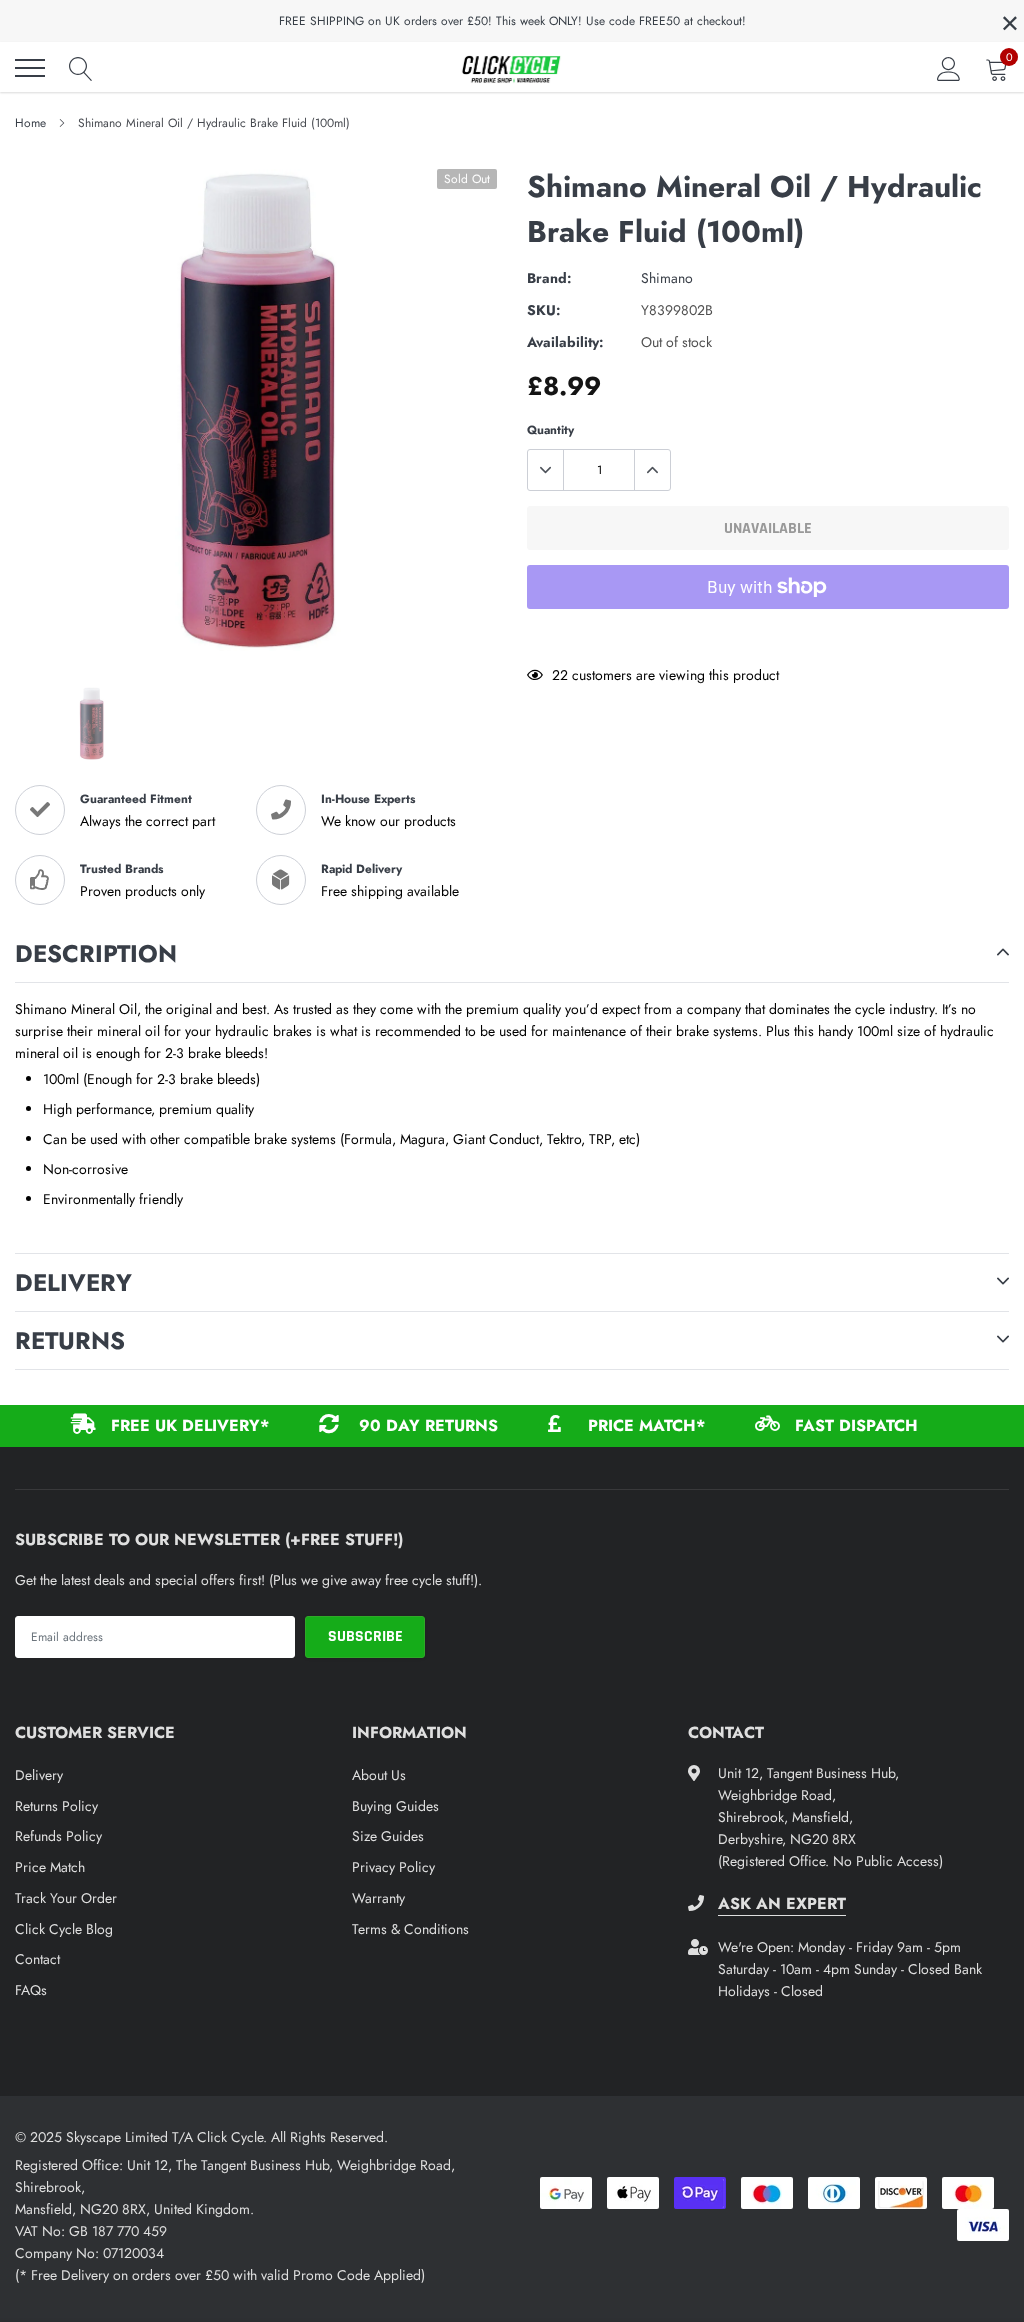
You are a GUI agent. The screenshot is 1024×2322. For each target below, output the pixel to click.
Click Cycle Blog (64, 1929)
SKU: (544, 310)
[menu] (30, 68)
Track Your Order (66, 1898)
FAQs (31, 1990)
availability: (565, 342)
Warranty (378, 1898)
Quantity (550, 430)
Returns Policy (56, 1806)
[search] (81, 68)
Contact (37, 1959)
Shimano (667, 278)
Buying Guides (395, 1806)
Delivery (39, 1775)
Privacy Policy (393, 1867)
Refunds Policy (58, 1836)
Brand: (549, 278)
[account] (949, 68)
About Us (379, 1775)
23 (560, 675)
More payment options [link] (768, 636)
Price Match (50, 1867)
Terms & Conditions (410, 1929)
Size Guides (388, 1836)
